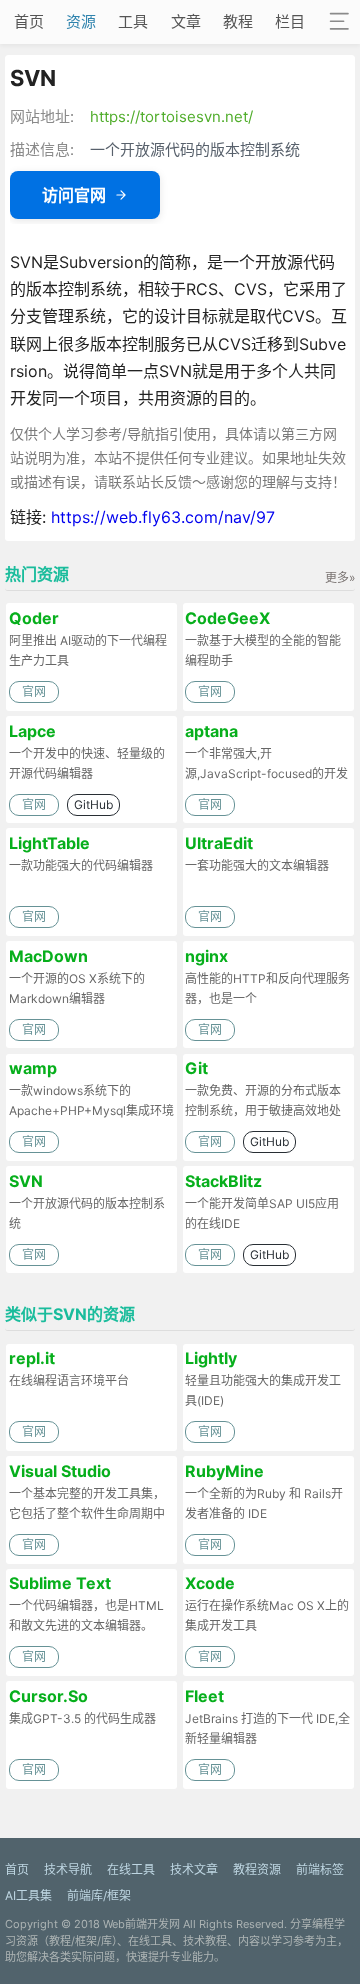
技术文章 (194, 1869)
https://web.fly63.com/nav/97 (163, 517)
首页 (29, 21)
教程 (238, 21)
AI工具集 (28, 1895)
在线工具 (131, 1869)
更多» (340, 577)
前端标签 (320, 1869)
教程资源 (257, 1869)
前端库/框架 (99, 1895)
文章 (186, 21)
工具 (133, 21)
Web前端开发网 (141, 1924)
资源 (81, 21)
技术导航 (68, 1869)
